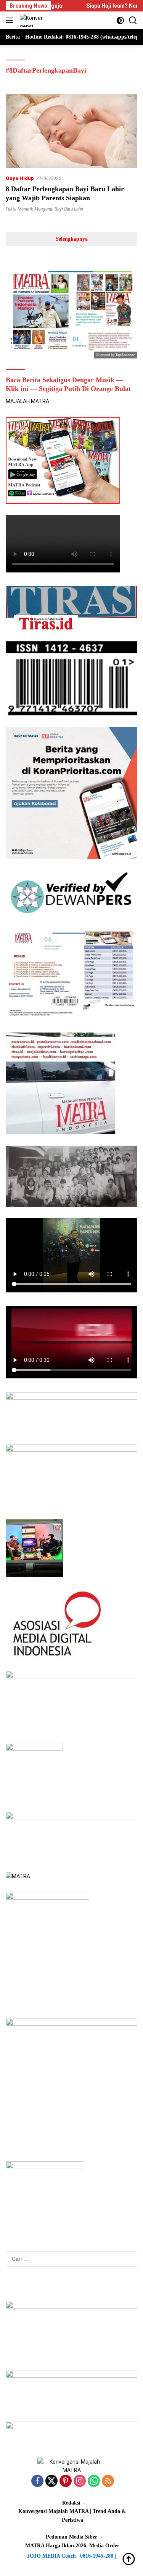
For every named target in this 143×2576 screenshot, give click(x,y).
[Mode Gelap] (120, 20)
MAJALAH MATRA (27, 401)
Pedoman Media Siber (71, 2537)
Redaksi (71, 2503)
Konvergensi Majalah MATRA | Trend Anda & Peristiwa (72, 2515)
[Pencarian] (133, 20)
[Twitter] (51, 2481)
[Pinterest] (66, 2481)
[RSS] (108, 2481)
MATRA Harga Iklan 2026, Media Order (72, 2546)
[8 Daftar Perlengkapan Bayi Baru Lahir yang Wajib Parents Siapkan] (71, 131)
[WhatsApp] (94, 2481)
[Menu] (11, 20)
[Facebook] (37, 2481)
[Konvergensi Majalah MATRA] (31, 20)
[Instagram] (80, 2481)
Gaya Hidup (20, 178)
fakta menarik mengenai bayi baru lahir (45, 209)
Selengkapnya (72, 239)
